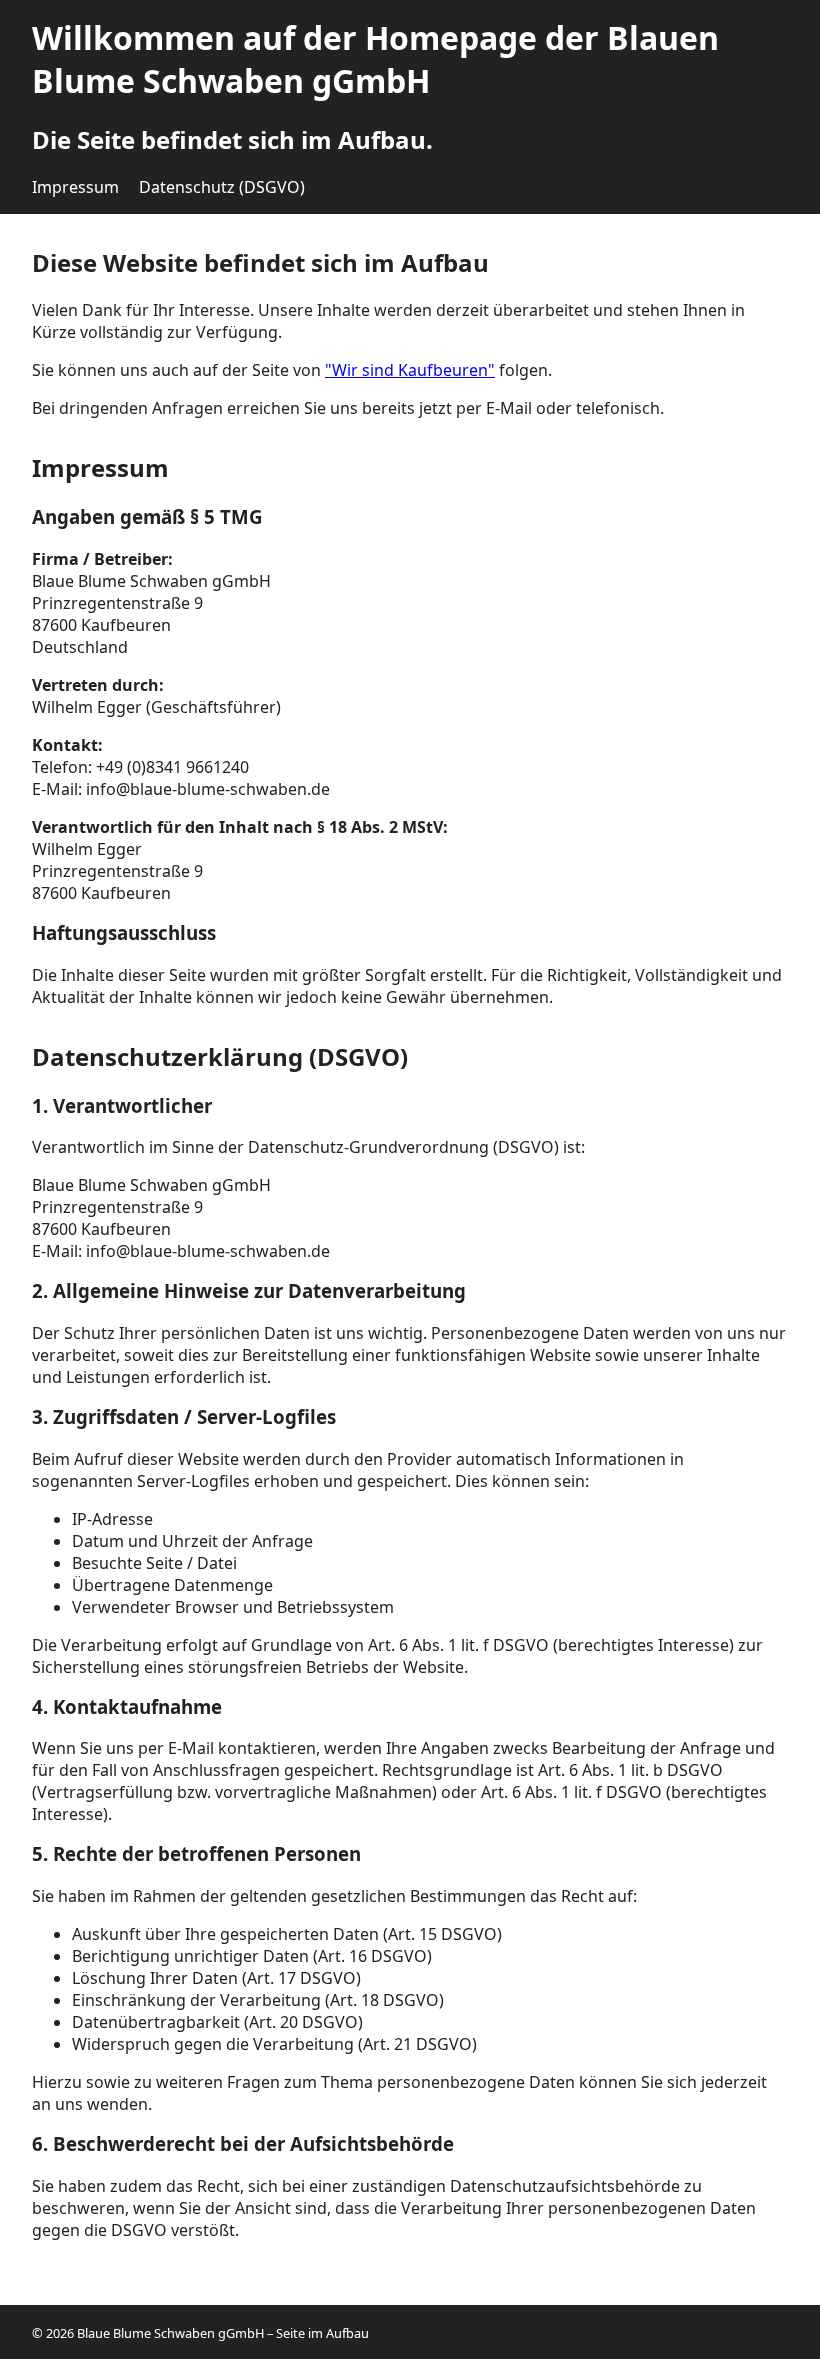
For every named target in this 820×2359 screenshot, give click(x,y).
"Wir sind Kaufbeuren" (410, 370)
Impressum (75, 187)
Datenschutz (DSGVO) (222, 187)
